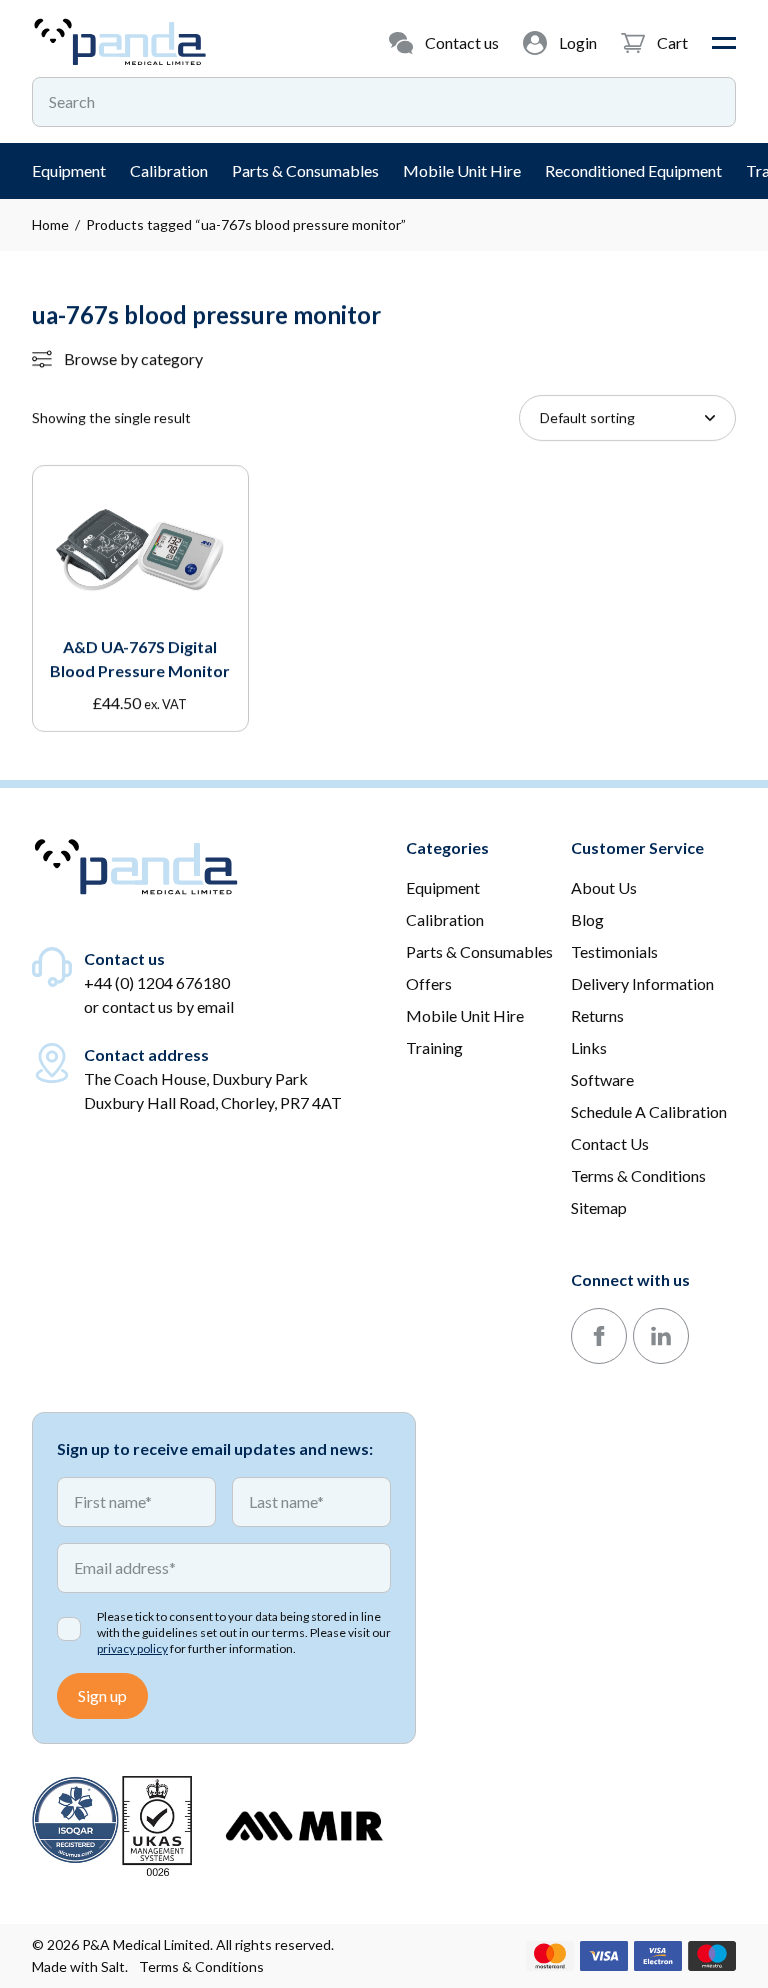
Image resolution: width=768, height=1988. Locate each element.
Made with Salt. (80, 1966)
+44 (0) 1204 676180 (157, 982)
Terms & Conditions (201, 1966)
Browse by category (133, 358)
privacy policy (132, 1648)
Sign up (102, 1695)
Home (50, 224)
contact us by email (168, 1006)
